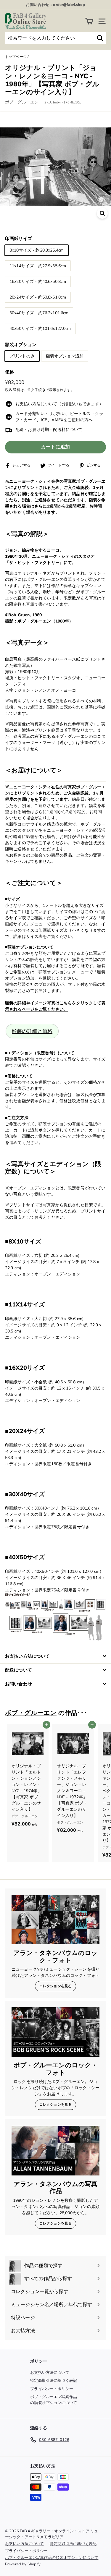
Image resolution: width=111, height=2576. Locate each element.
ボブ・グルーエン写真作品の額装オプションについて (54, 2400)
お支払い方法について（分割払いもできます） (59, 404)
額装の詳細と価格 (32, 1031)
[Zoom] (102, 213)
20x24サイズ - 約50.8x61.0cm (38, 297)
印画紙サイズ (18, 239)
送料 (17, 390)
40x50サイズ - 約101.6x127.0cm (40, 329)
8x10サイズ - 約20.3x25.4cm (37, 250)
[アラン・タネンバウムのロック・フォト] (55, 1920)
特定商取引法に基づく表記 (54, 2381)
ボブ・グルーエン (22, 102)
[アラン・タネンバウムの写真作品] (55, 2151)
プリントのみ (22, 356)
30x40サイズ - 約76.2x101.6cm (39, 313)
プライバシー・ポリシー (52, 2389)
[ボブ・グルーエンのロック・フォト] (55, 2032)
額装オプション (21, 345)
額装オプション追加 (65, 356)
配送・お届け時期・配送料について (49, 430)
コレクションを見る (55, 1986)
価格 (9, 372)
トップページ (16, 57)
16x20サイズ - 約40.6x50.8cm (38, 282)
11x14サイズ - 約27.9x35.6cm (38, 266)
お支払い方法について (50, 2373)
